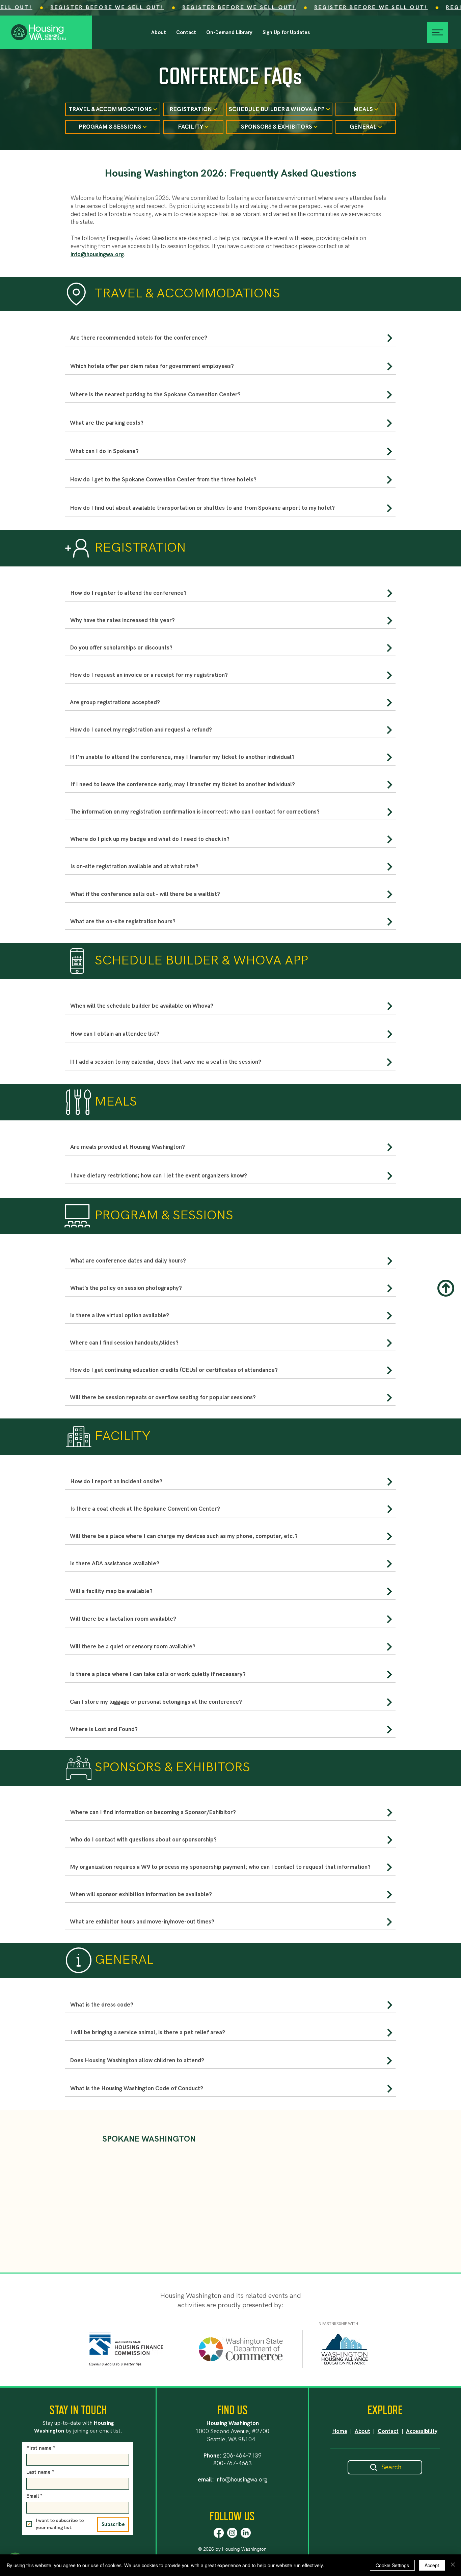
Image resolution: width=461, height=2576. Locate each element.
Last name (40, 2472)
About (362, 2431)
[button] (286, 32)
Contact (388, 2431)
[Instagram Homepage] (232, 2533)
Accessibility (422, 2431)
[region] (231, 340)
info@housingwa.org (97, 255)
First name (41, 2448)
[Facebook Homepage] (219, 2533)
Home (340, 2431)
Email (34, 2496)
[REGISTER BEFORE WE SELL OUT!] (231, 8)
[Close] (453, 2565)
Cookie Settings (392, 2565)
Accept (432, 2565)
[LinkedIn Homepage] (246, 2533)
